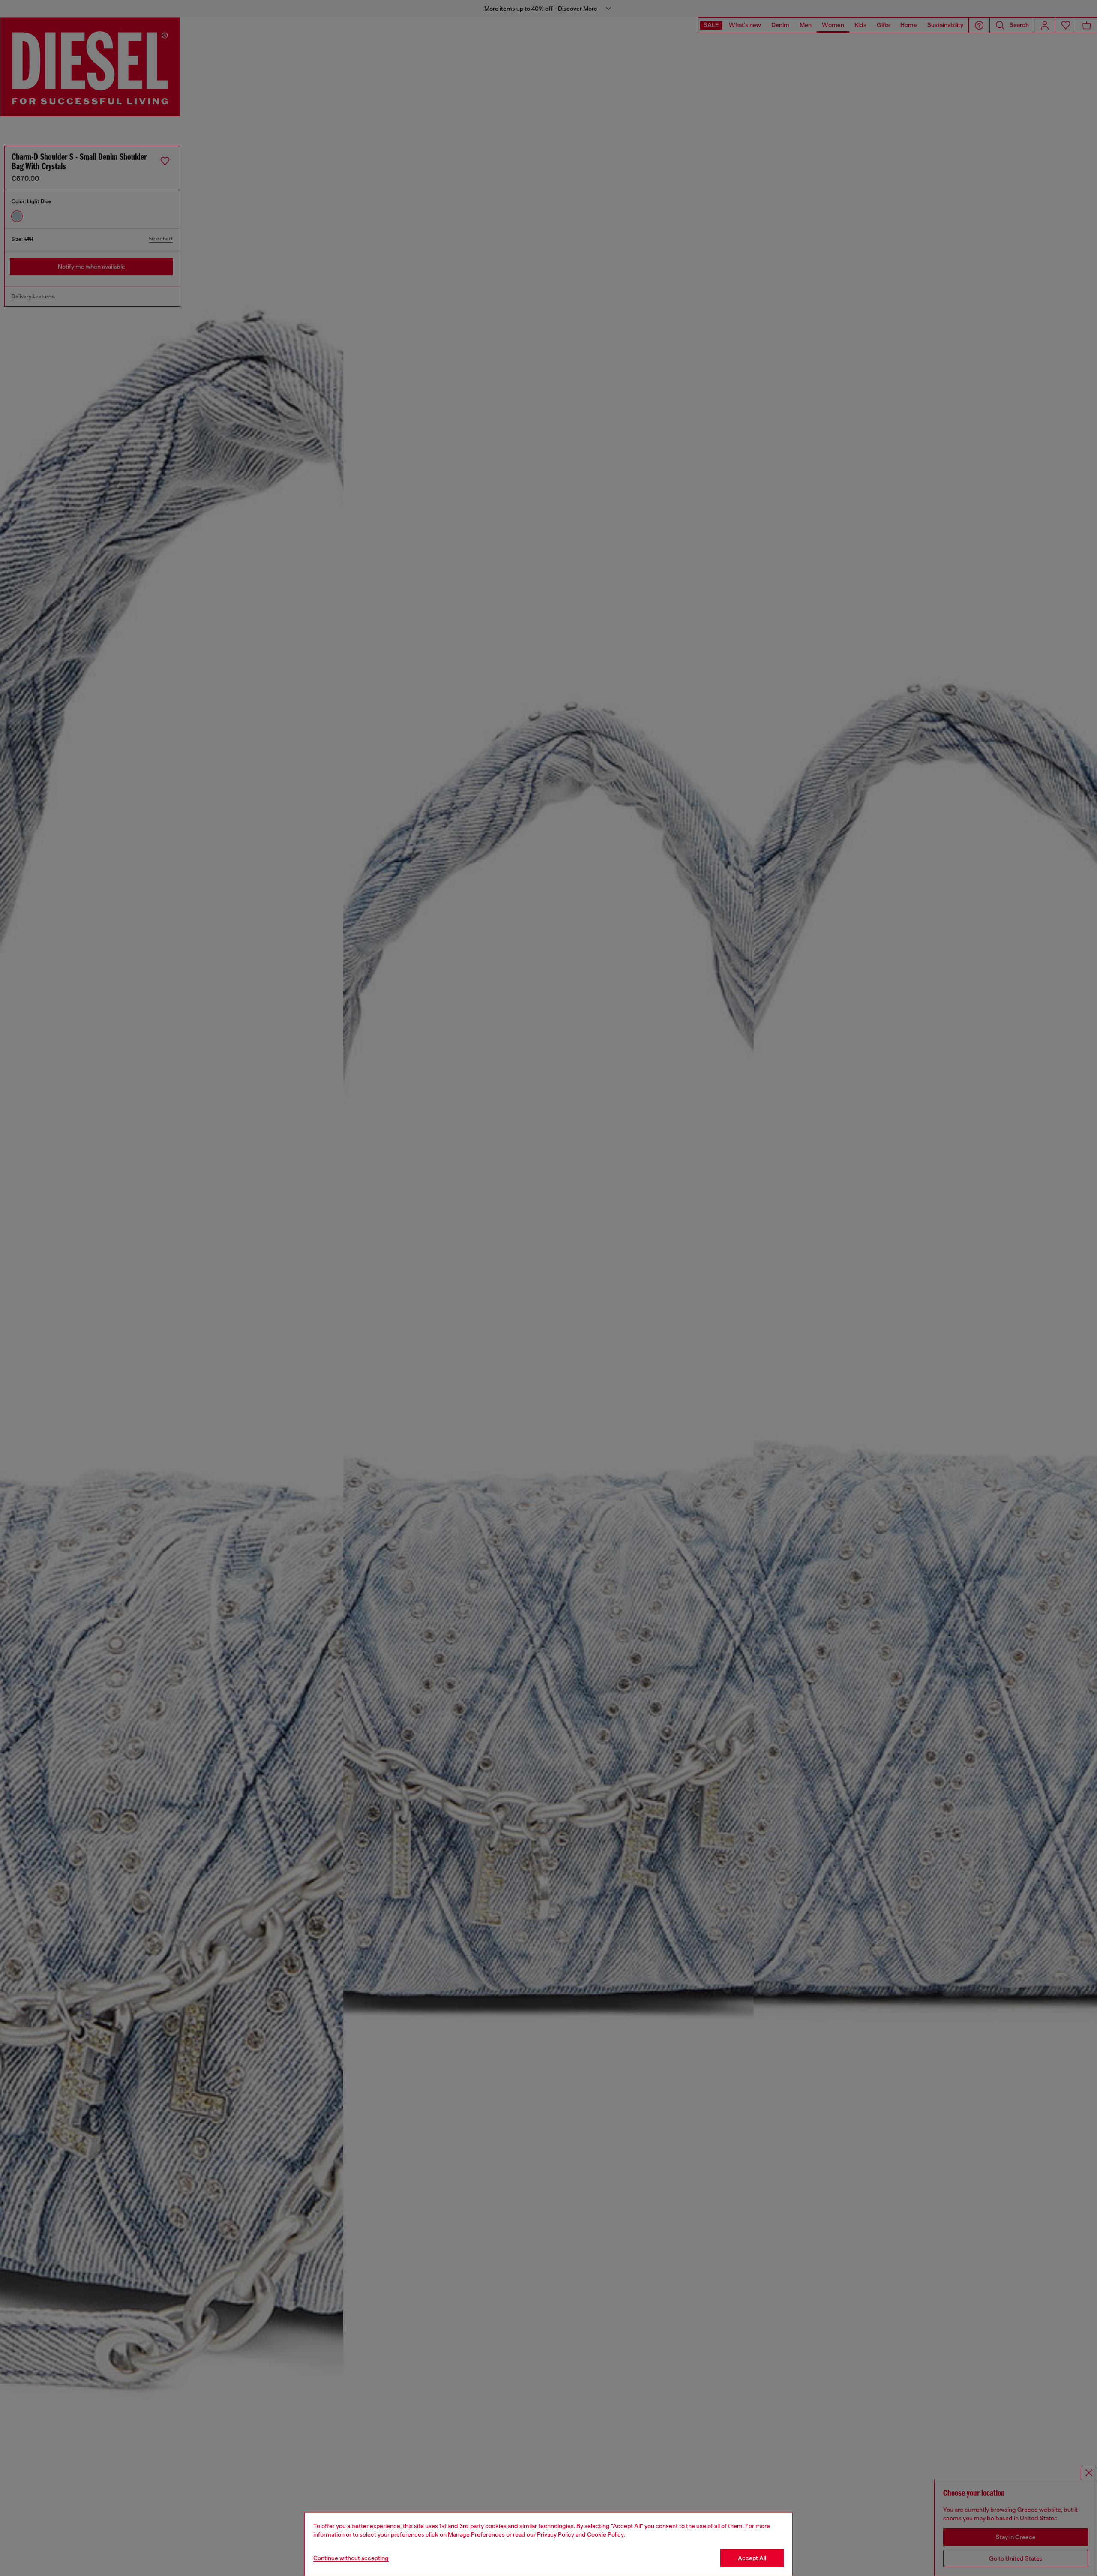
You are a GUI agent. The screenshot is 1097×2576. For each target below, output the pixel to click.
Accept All (752, 2558)
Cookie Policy (605, 2534)
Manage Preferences (476, 2534)
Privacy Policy (556, 2534)
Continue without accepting (351, 2558)
